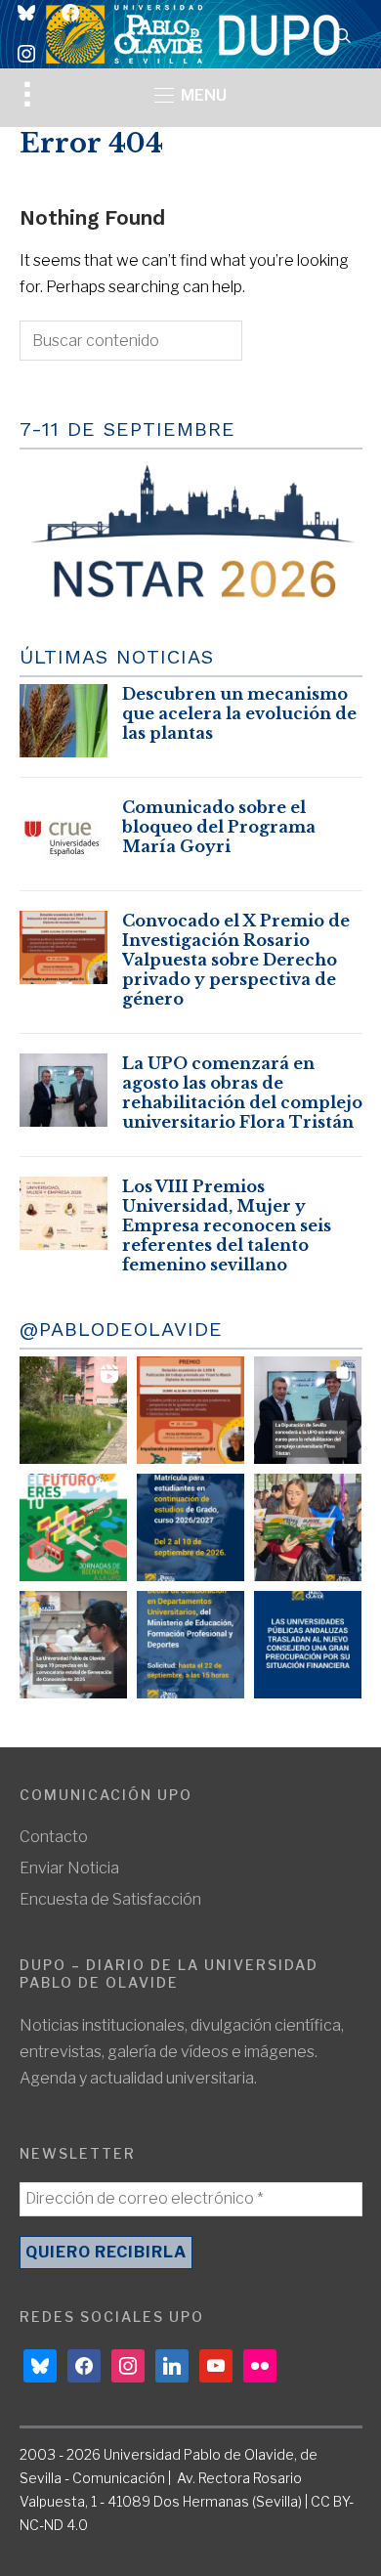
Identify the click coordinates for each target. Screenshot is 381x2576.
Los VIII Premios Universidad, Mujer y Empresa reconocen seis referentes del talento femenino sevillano (227, 1225)
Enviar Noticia (69, 1868)
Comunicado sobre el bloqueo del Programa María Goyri (219, 827)
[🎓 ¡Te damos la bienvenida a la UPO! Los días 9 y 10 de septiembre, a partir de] (73, 1527)
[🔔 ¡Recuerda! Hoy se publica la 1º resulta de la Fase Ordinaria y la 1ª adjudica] (308, 1527)
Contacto (54, 1837)
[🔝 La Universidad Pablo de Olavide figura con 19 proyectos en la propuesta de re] (73, 1645)
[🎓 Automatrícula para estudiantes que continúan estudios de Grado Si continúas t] (190, 1527)
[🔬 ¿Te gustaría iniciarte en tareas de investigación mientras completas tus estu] (190, 1645)
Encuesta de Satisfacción (110, 1899)
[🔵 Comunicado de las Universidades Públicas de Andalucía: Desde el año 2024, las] (308, 1645)
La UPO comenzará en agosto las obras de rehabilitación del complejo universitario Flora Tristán (242, 1093)
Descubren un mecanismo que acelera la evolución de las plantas (239, 713)
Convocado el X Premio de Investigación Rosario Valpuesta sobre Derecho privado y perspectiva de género (236, 960)
